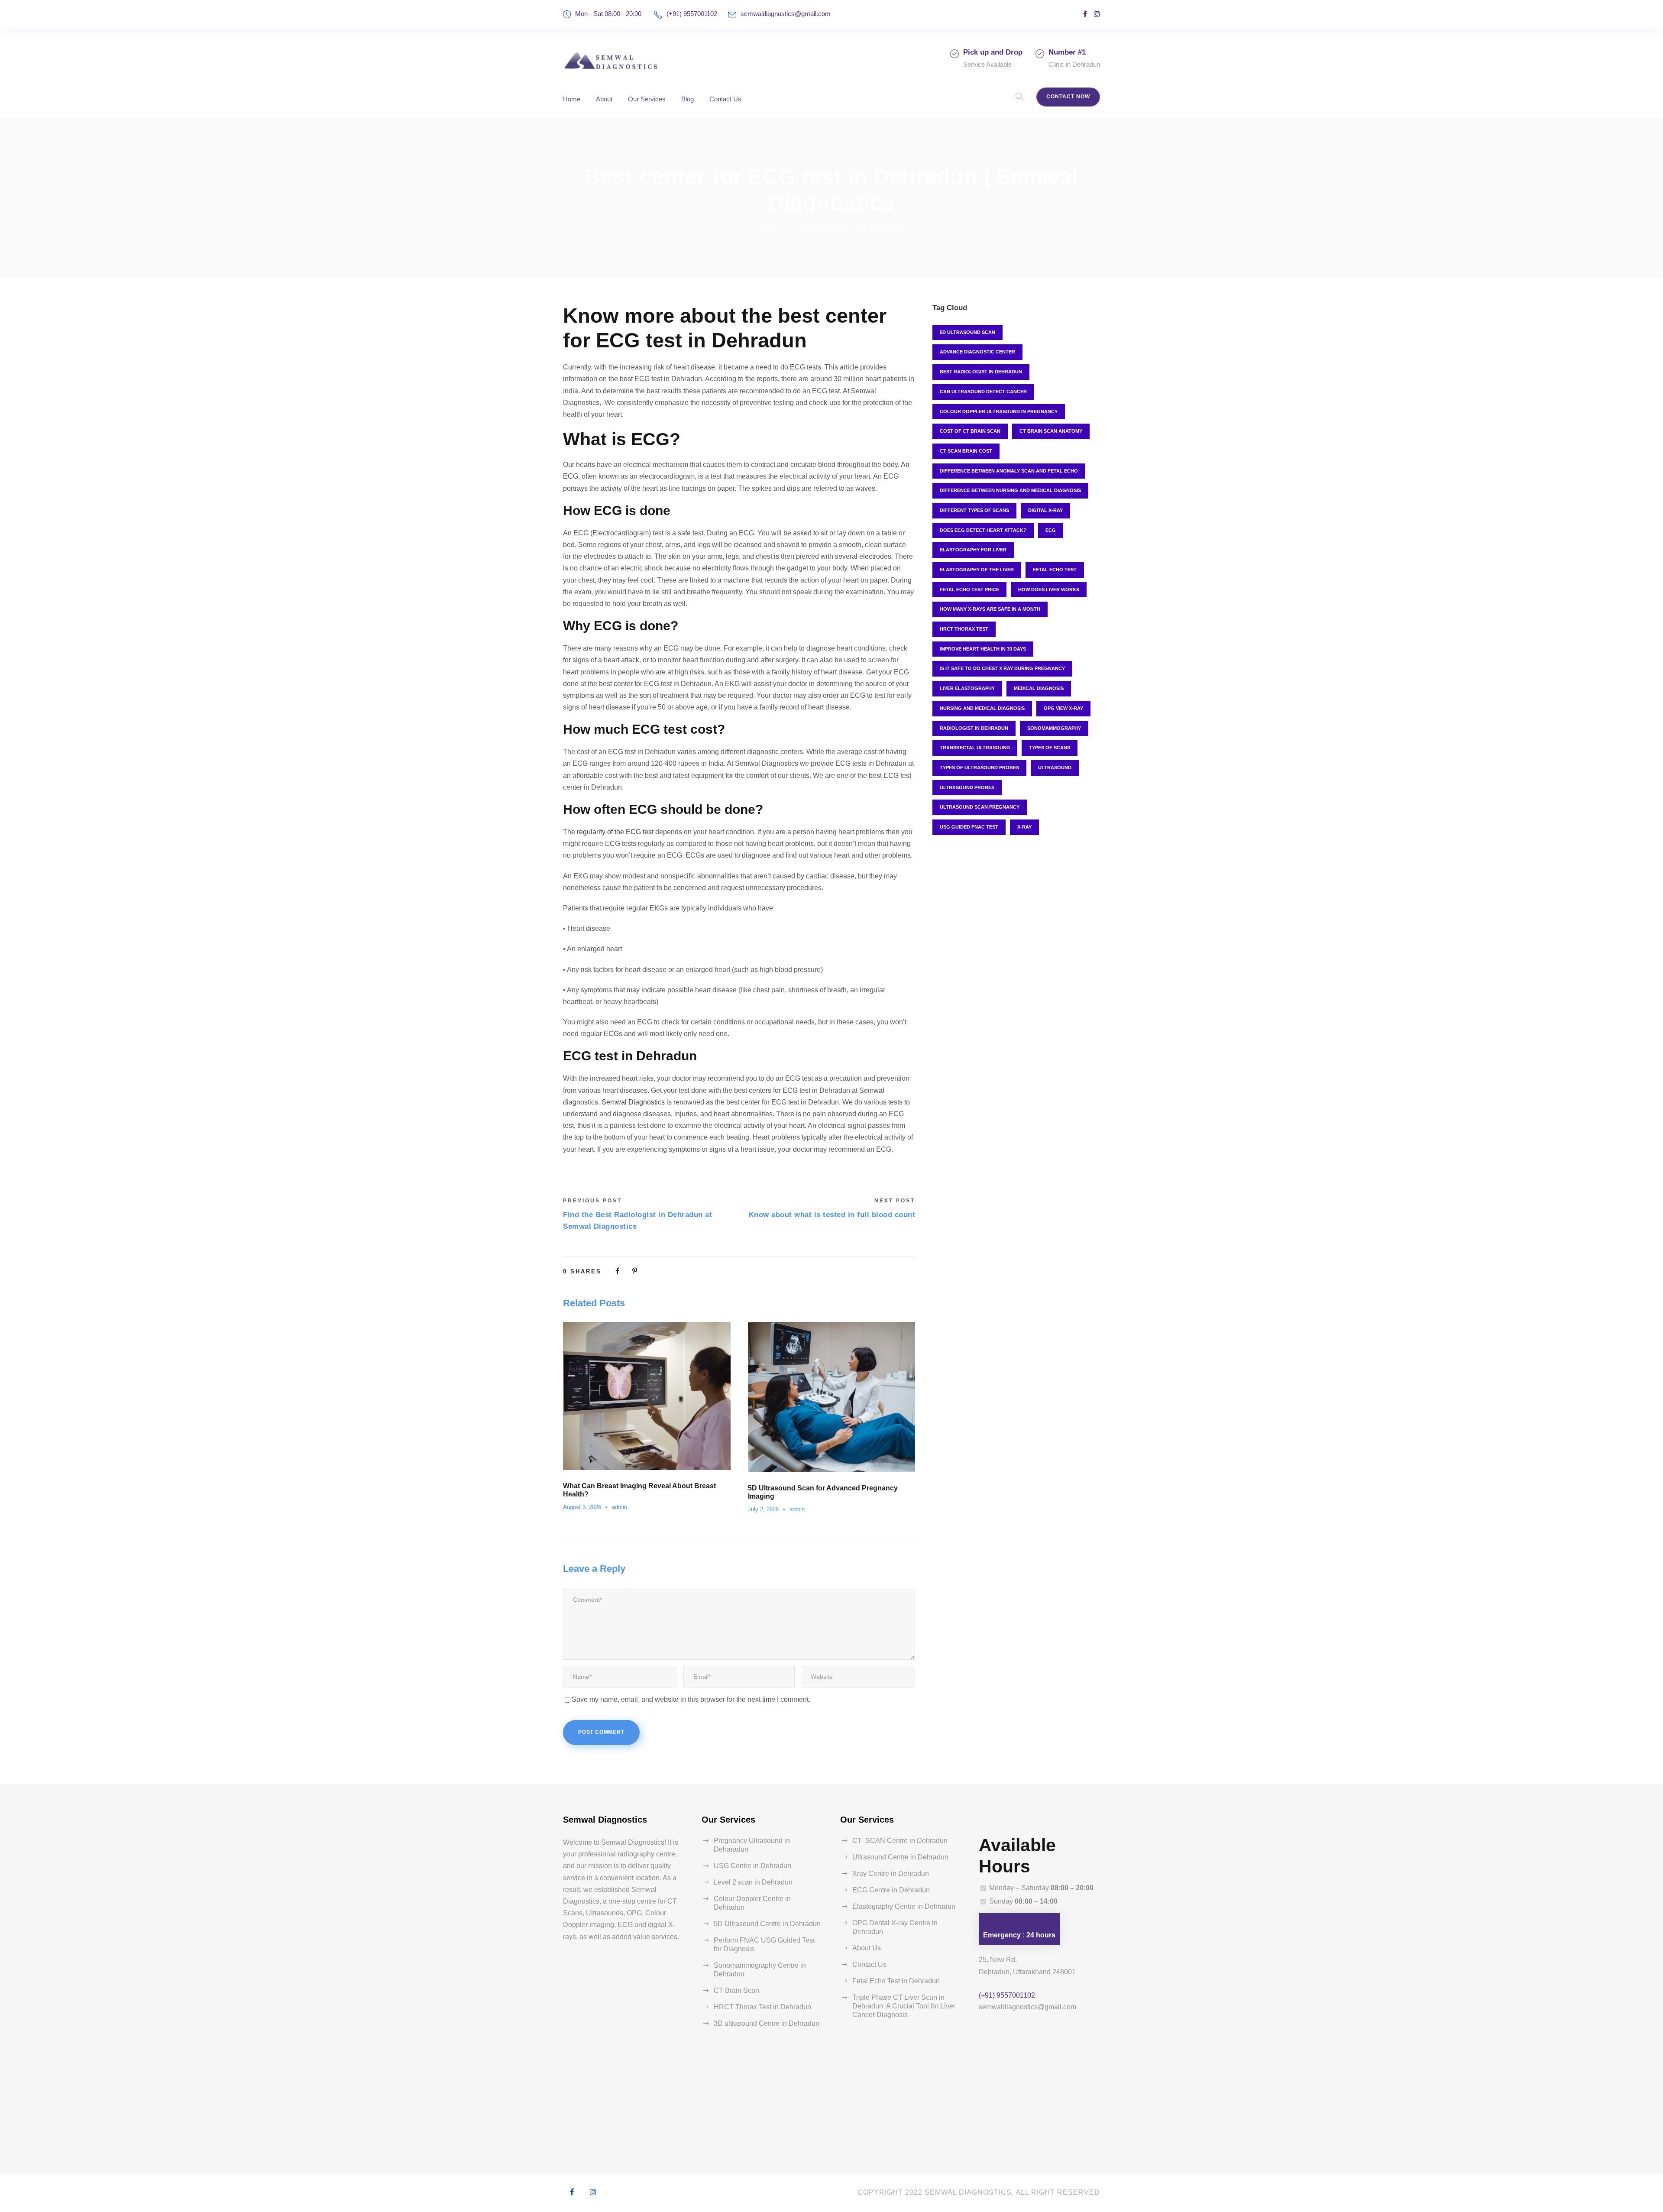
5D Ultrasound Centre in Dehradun (767, 1924)
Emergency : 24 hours (1019, 1935)
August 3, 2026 (582, 1507)
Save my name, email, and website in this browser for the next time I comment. (691, 1699)
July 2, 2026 (763, 1509)
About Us (867, 1948)
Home (572, 99)
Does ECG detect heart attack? (983, 530)
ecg (1051, 530)
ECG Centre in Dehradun (891, 1890)
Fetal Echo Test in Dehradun (896, 1981)
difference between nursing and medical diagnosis (1010, 490)
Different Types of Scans (974, 510)
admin (770, 226)
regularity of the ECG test (615, 832)
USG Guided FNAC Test (969, 827)
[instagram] (1097, 14)
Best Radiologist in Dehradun (981, 372)
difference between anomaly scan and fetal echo (1009, 471)
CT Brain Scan (736, 1990)
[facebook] (1085, 14)
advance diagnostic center (977, 352)
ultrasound (1055, 768)
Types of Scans (1050, 748)
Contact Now (1068, 97)
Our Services (647, 99)
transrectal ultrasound (975, 748)
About (604, 99)
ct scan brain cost (966, 451)
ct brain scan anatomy (1051, 431)
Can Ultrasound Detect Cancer (983, 392)
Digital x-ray (1045, 510)
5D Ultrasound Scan (967, 332)
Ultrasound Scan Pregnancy (980, 807)
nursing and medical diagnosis (982, 708)
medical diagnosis (1039, 688)
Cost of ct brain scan (970, 431)
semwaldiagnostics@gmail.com (786, 14)
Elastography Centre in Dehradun (904, 1906)
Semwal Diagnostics (633, 1102)
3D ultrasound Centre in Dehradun (767, 2023)
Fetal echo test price (969, 589)
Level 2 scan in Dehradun (753, 1882)
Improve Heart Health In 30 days (983, 649)
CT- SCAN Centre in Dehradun (900, 1841)
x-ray (1024, 827)
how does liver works (1049, 589)
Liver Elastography (967, 688)
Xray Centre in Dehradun (891, 1874)
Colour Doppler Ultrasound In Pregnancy (999, 411)
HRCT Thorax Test (964, 629)
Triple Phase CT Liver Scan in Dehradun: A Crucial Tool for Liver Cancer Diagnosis (904, 2006)
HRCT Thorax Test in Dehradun (762, 2007)
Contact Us (725, 99)
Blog (688, 99)
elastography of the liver (977, 570)
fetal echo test (1055, 570)
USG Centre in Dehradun (752, 1866)
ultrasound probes (967, 787)
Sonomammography (1054, 728)
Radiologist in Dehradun (974, 728)
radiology (810, 226)
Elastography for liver (973, 550)
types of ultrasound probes (979, 768)
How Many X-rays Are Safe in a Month (990, 609)
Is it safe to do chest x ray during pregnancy (1002, 668)
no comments (881, 226)
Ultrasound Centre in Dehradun (900, 1857)
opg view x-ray (1063, 708)
